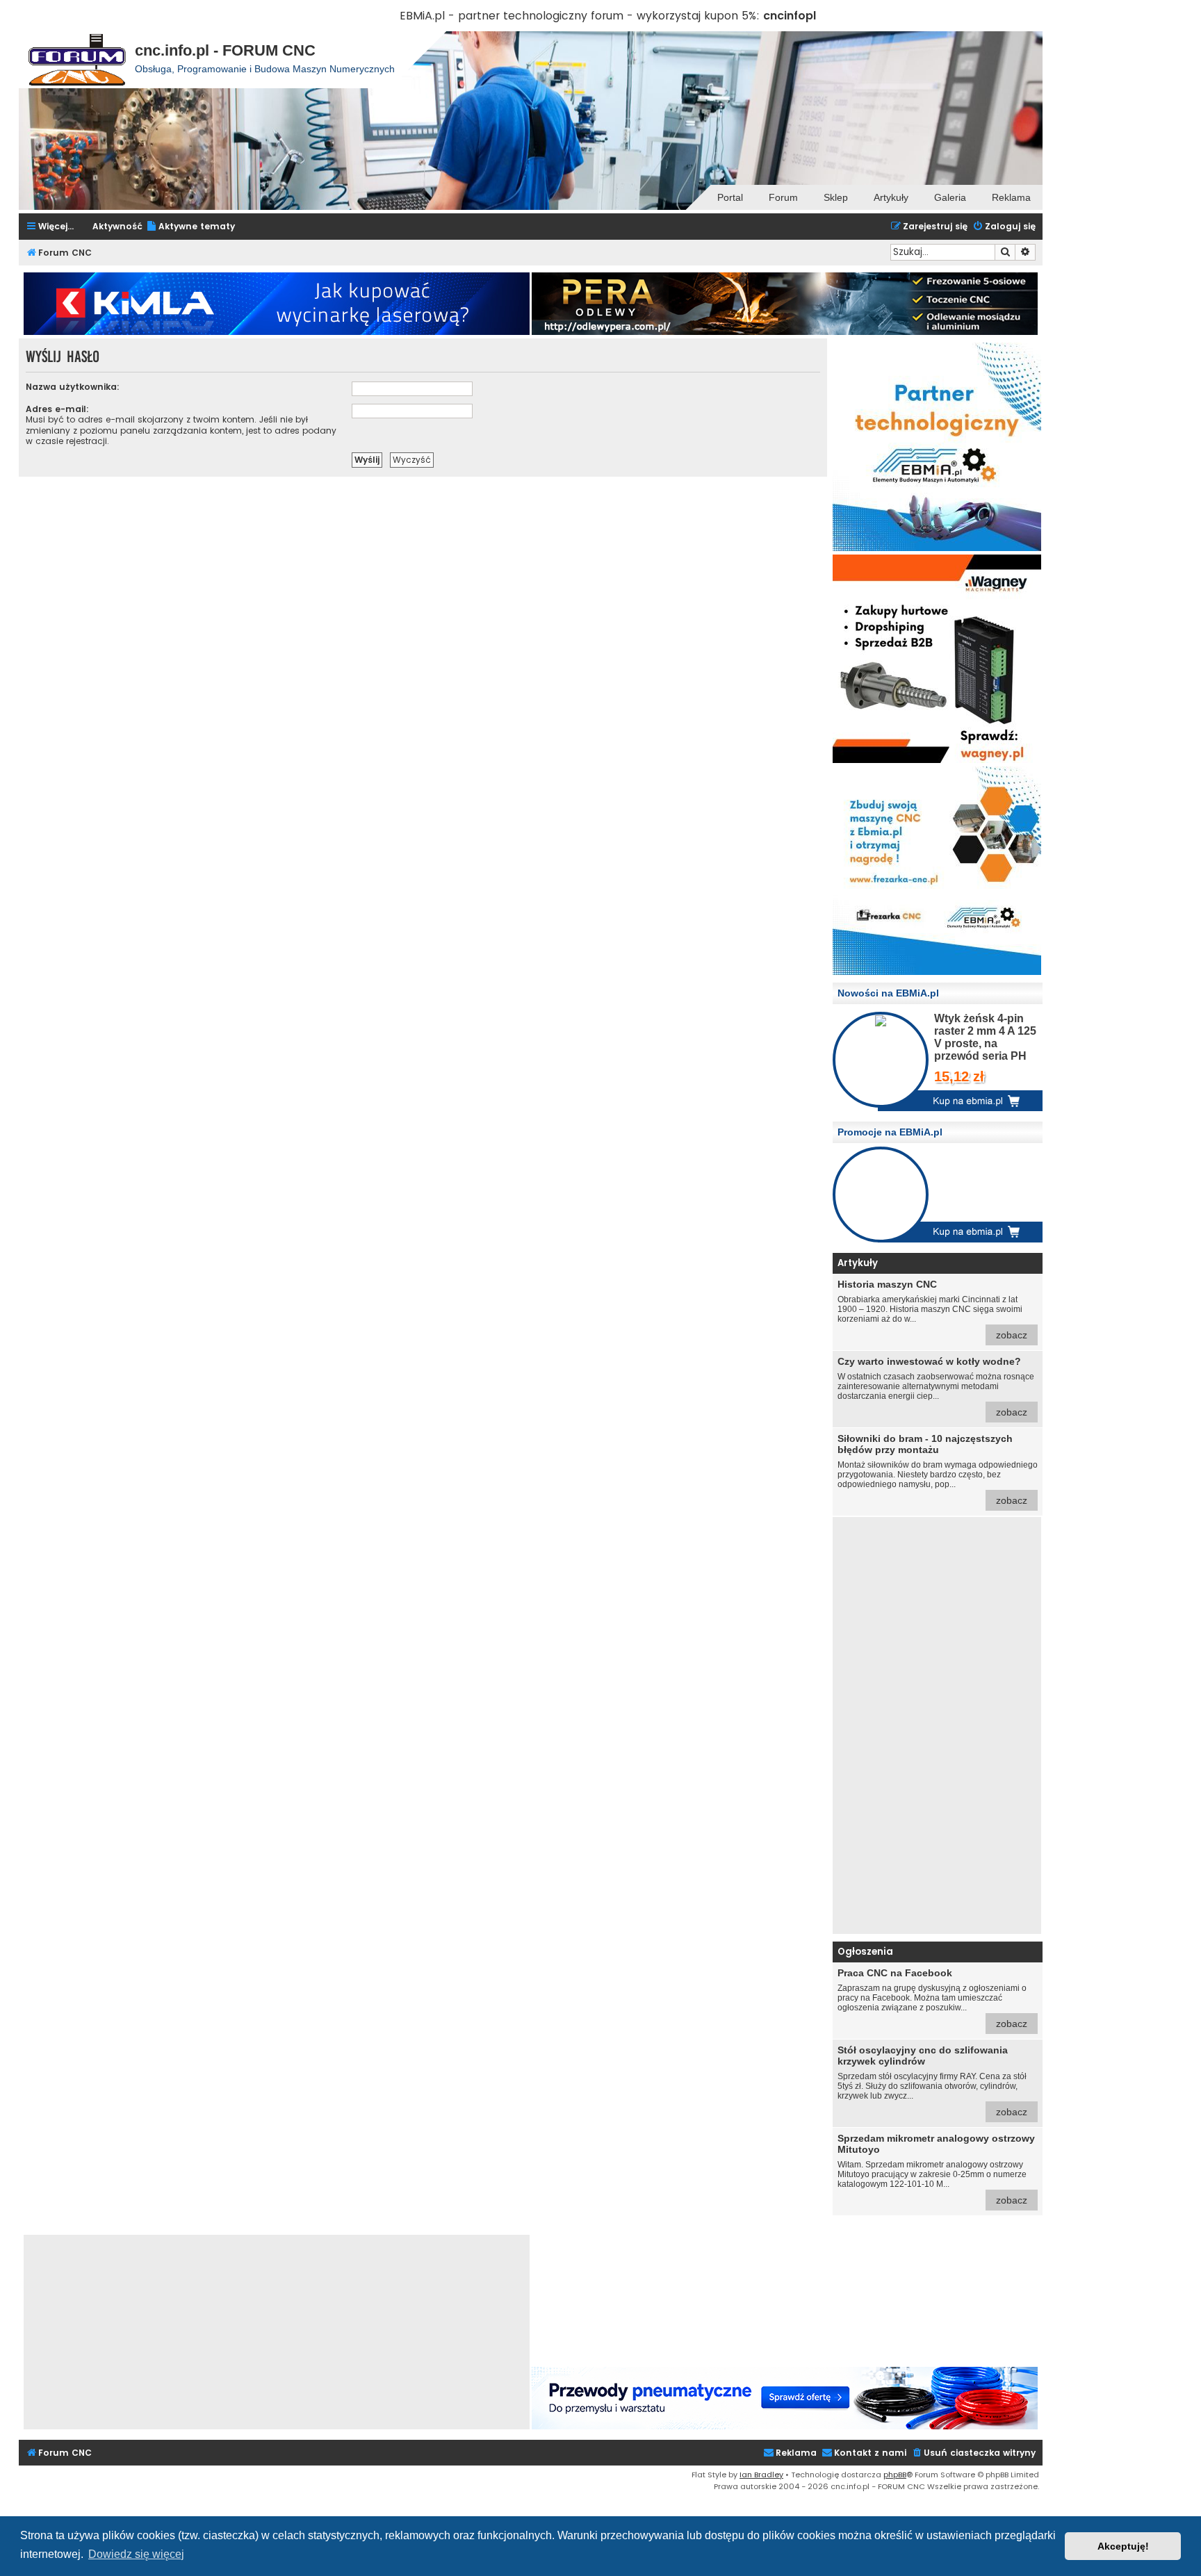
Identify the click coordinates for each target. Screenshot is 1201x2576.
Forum (783, 197)
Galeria (950, 197)
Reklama (1011, 197)
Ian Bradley (761, 2475)
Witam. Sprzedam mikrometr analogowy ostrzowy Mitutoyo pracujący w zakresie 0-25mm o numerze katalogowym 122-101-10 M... (936, 2169)
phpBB (895, 2475)
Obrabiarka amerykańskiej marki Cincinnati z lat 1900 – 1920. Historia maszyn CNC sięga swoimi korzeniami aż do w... (932, 1310)
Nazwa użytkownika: (73, 387)
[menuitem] (190, 227)
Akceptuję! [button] (1123, 2546)
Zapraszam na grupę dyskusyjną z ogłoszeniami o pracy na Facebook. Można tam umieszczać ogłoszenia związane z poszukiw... (932, 1998)
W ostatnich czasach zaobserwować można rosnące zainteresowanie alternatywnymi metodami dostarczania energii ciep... (936, 1387)
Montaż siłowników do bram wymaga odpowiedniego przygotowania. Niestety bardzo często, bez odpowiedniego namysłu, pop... (938, 1469)
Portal (730, 197)
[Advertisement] (937, 1725)
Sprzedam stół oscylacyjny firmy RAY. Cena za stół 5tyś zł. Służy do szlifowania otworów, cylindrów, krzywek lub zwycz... (932, 2081)
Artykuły (891, 197)
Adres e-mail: (57, 409)
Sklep (836, 197)
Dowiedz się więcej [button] (136, 2554)
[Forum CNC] (77, 60)
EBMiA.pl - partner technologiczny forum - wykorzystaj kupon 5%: (580, 16)
